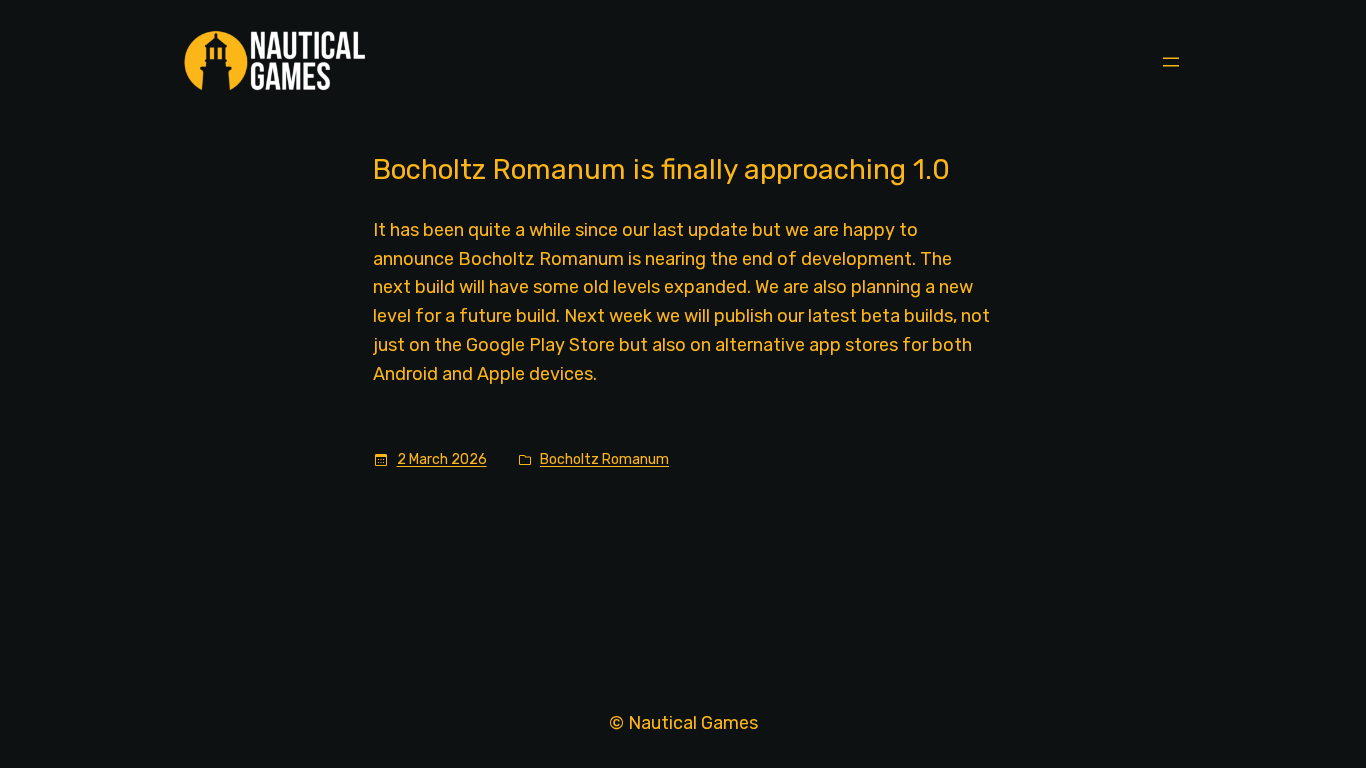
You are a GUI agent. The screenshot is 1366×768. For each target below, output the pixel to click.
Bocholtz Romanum (604, 459)
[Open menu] (1171, 62)
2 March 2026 (442, 459)
